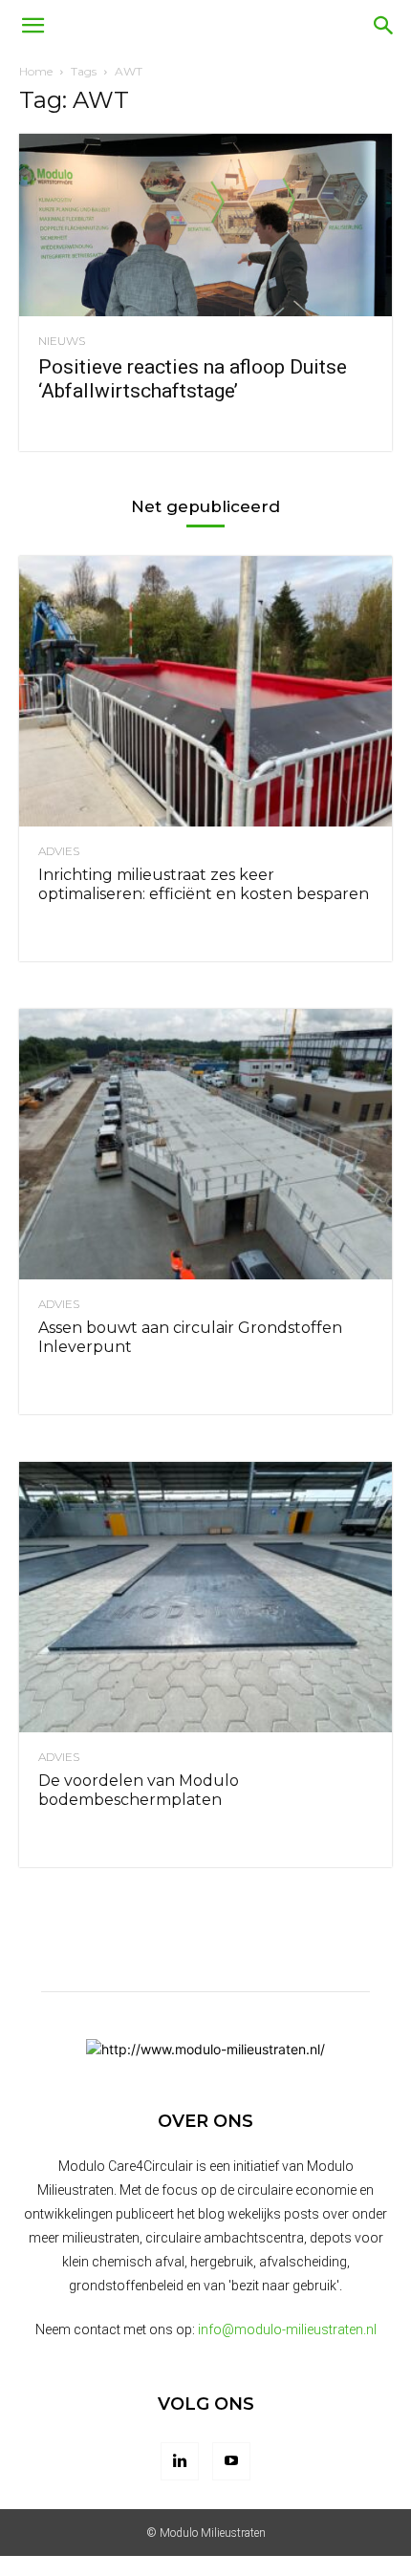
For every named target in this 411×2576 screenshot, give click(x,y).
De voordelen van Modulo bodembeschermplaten (139, 1790)
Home (36, 71)
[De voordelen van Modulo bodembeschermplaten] (205, 1597)
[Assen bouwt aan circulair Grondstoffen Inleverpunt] (205, 1144)
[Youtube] (231, 2461)
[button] (32, 26)
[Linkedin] (180, 2461)
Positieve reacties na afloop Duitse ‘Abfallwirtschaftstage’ (193, 379)
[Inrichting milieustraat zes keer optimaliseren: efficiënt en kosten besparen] (205, 691)
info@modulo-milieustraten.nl (287, 2329)
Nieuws (62, 341)
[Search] (384, 26)
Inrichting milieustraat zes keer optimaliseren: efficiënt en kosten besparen (204, 884)
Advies (59, 851)
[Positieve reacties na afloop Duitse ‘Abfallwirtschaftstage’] (205, 225)
